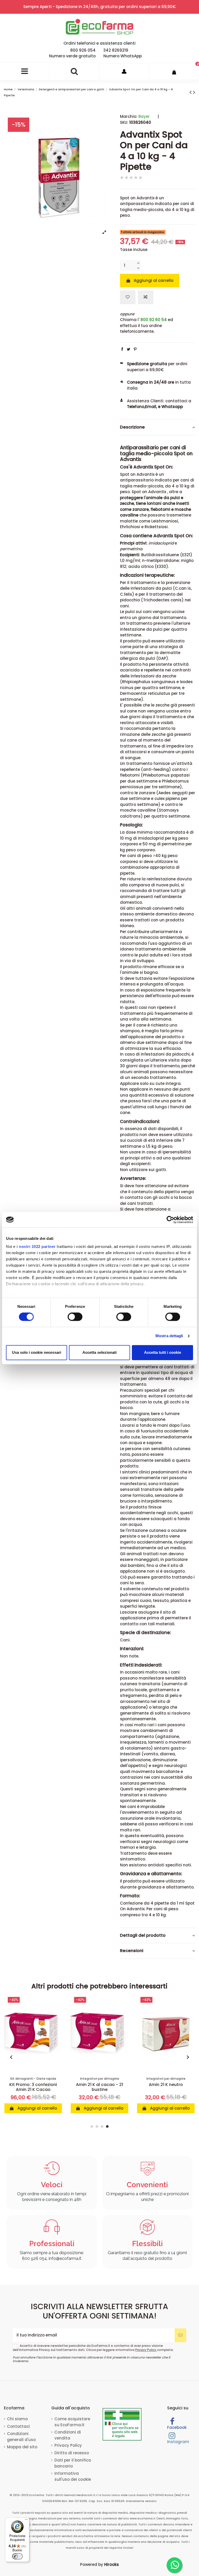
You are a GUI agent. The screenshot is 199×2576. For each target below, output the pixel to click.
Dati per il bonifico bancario (73, 2463)
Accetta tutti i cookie (163, 1352)
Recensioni (132, 1951)
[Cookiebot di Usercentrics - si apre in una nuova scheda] (170, 1220)
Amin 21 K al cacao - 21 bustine (99, 2087)
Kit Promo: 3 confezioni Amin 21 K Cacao (33, 2087)
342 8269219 (116, 50)
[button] (12, 2057)
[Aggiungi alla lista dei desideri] (128, 297)
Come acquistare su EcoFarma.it (72, 2422)
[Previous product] (191, 92)
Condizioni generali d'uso (21, 2437)
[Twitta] (129, 349)
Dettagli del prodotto (143, 1935)
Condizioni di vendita (68, 2435)
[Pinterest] (135, 349)
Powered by (99, 2564)
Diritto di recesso (72, 2453)
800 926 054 (83, 50)
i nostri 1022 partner (36, 1246)
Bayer (144, 116)
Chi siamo (17, 2419)
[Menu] (26, 2521)
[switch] (75, 1317)
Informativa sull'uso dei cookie (73, 2476)
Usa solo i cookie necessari (37, 1352)
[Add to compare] (146, 297)
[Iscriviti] (180, 2335)
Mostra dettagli (169, 1336)
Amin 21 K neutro (166, 2085)
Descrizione (132, 427)
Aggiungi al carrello (154, 280)
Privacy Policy (146, 2350)
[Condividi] (122, 349)
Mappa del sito (22, 2447)
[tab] (158, 427)
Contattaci (18, 2426)
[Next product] (194, 92)
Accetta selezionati (99, 1352)
